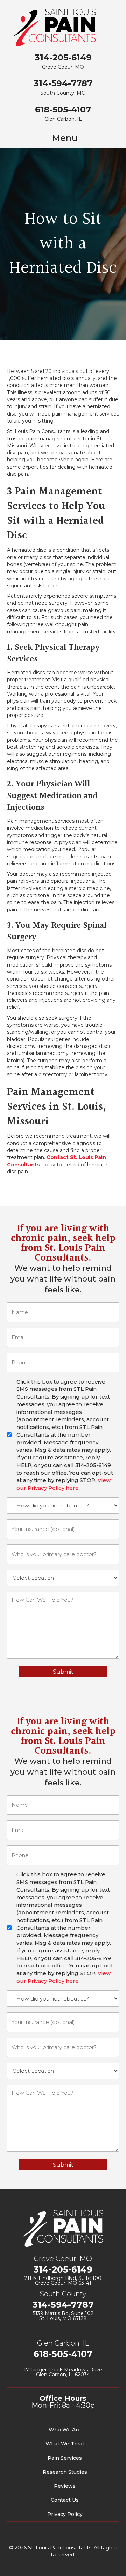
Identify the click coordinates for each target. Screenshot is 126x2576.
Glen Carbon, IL (63, 119)
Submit (63, 1672)
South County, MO (63, 93)
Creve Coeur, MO (63, 67)
